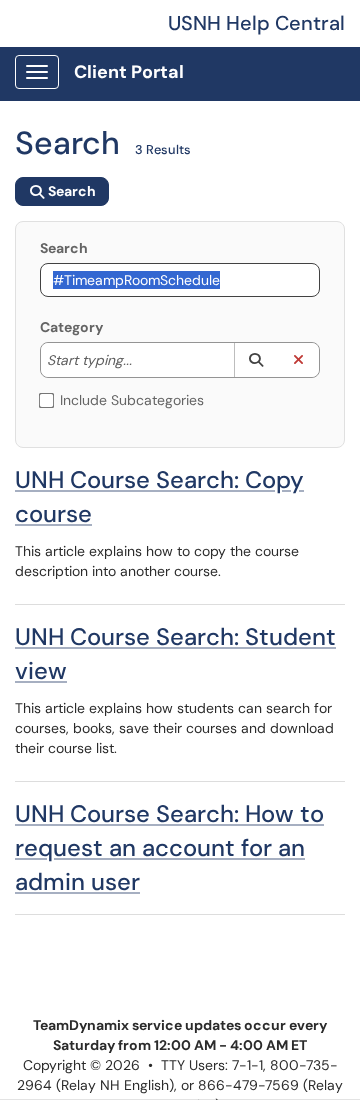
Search (64, 248)
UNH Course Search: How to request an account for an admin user (169, 847)
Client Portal (129, 72)
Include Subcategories (132, 400)
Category (71, 327)
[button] (255, 360)
